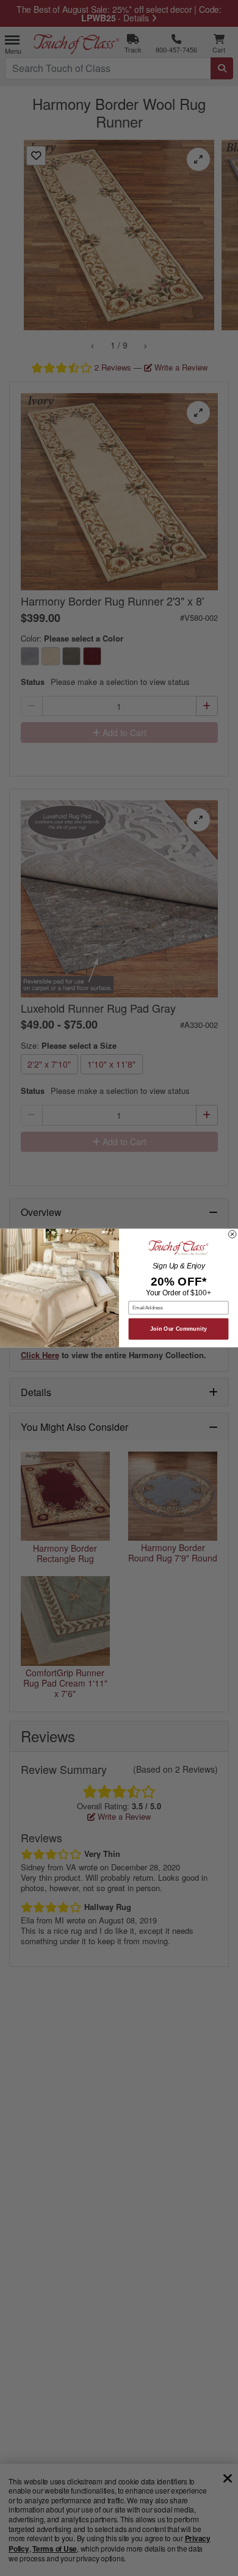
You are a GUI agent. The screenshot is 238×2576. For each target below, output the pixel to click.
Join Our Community (179, 1329)
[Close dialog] (232, 1234)
